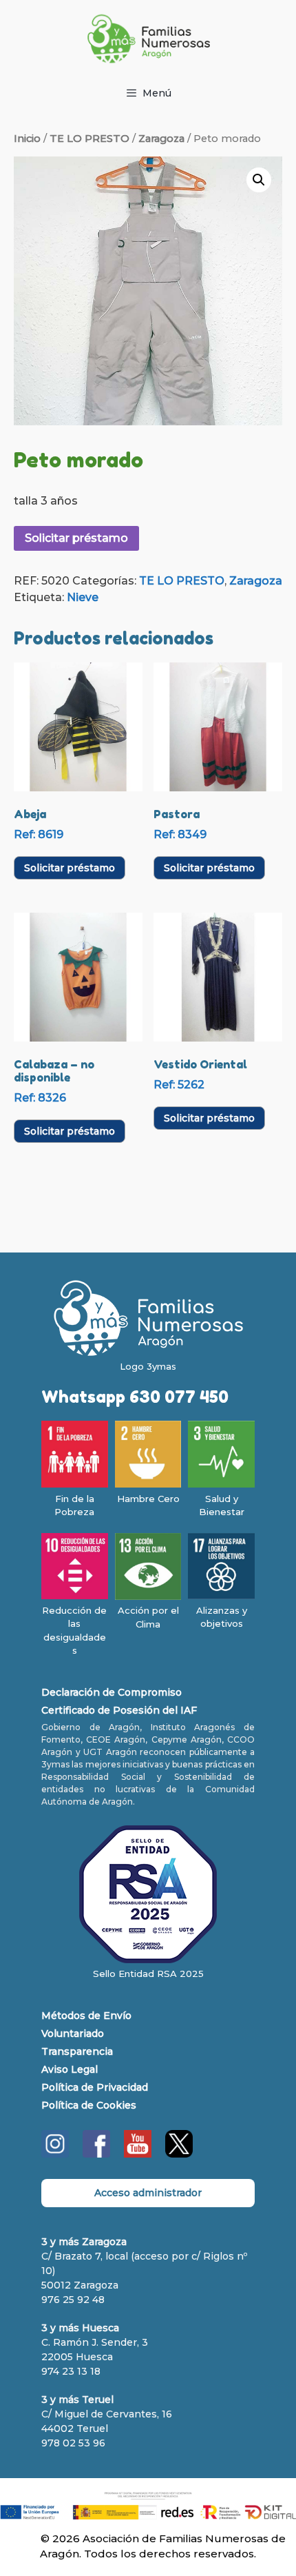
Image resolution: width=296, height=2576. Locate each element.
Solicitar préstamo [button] (70, 868)
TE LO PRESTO (89, 139)
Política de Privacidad (95, 2087)
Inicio (27, 139)
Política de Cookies (89, 2105)
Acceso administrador (148, 2193)
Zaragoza (161, 139)
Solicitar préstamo (76, 538)
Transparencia (77, 2051)
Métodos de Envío (86, 2016)
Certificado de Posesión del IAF (119, 1710)
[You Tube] (138, 2154)
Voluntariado (73, 2034)
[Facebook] (96, 2154)
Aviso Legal (70, 2069)
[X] (179, 2154)
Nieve (83, 597)
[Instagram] (55, 2154)
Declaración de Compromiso (112, 1692)
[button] (259, 180)
